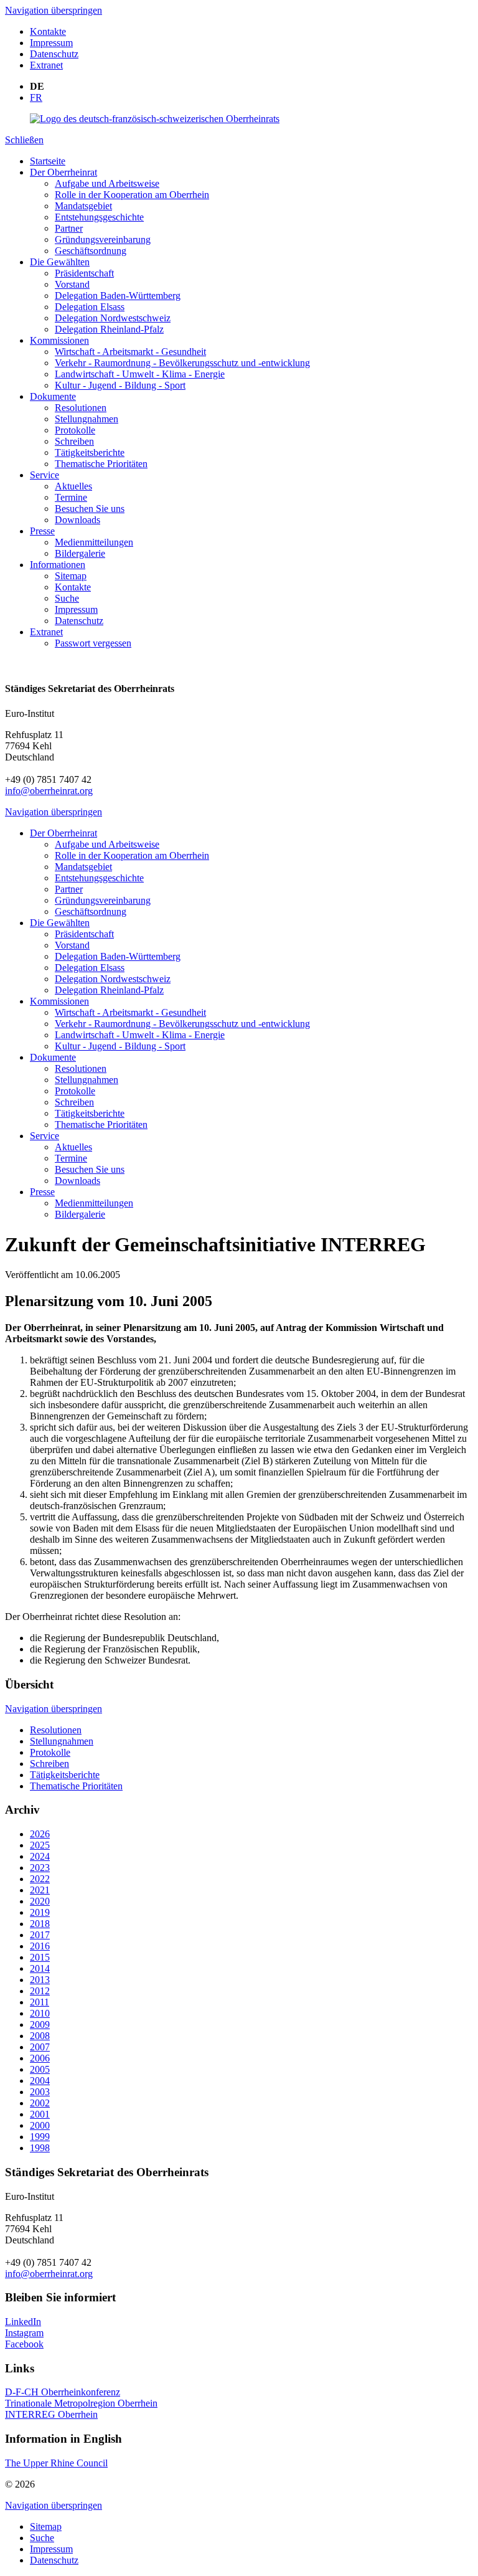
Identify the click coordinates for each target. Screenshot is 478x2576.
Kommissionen (59, 340)
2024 (40, 1856)
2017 (40, 1935)
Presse (42, 531)
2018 (40, 1924)
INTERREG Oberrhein (51, 2414)
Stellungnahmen (87, 419)
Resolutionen (81, 408)
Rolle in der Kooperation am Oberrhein (132, 195)
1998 (40, 2148)
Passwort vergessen (93, 643)
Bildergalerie (80, 553)
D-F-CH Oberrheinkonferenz (63, 2392)
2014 (40, 1968)
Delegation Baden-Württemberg (118, 296)
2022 (40, 1879)
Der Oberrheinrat (63, 172)
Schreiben (74, 441)
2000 (40, 2125)
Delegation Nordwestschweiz (113, 318)
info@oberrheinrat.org (49, 791)
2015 (40, 1957)
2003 (40, 2092)
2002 (40, 2103)
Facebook (24, 2344)
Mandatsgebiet (83, 206)
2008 (40, 2036)
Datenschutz (54, 54)
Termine (71, 497)
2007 (40, 2047)
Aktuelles (73, 486)
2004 (40, 2081)
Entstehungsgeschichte (99, 217)
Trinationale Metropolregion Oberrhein (81, 2403)
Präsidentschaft (84, 273)
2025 (40, 1845)
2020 (40, 1901)
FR (36, 97)
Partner (69, 228)
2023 (40, 1868)
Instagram (24, 2333)
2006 (40, 2058)
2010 (40, 2013)
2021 (40, 1890)
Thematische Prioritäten (101, 464)
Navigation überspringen (54, 10)
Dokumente (53, 396)
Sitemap (71, 576)
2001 (40, 2114)
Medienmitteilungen (94, 542)
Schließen (24, 140)
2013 (40, 1980)
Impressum (51, 43)
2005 (40, 2069)
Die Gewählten (60, 262)
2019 (40, 1912)
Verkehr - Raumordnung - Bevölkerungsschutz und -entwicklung (182, 363)
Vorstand (72, 284)
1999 (40, 2137)
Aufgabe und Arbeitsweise (107, 183)
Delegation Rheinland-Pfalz (109, 329)
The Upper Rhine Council (56, 2463)
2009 (40, 2024)
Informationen (58, 565)
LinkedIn (23, 2322)
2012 (40, 1991)
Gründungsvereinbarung (103, 239)
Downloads (77, 520)
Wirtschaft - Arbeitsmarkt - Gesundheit (130, 352)
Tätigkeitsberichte (90, 452)
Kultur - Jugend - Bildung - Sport (120, 385)
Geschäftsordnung (91, 251)
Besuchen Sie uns (90, 509)
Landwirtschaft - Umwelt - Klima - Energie (140, 374)
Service (45, 475)
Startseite (48, 161)
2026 (40, 1834)
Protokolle (75, 430)
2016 (40, 1946)
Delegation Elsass (90, 307)
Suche (67, 598)
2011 (40, 2002)
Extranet (46, 65)
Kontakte (48, 31)
